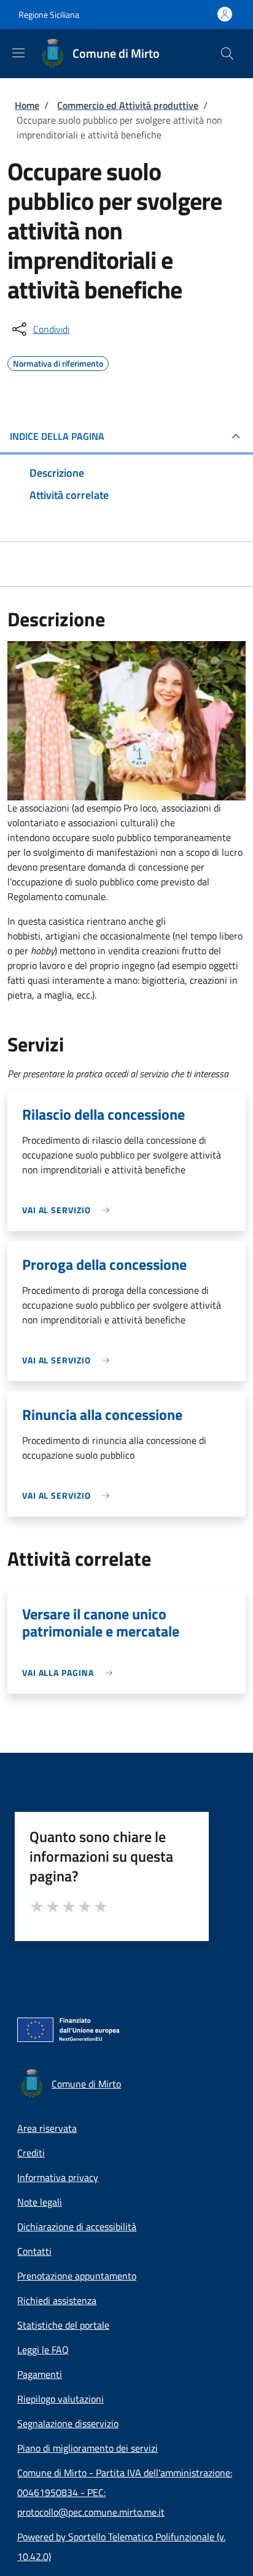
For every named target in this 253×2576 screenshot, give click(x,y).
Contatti (34, 2251)
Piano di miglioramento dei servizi (88, 2448)
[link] (69, 1210)
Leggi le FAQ (43, 2350)
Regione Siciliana (49, 14)
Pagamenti (40, 2374)
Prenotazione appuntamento (77, 2276)
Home (27, 105)
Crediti (31, 2153)
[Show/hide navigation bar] (18, 53)
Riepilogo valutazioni (60, 2399)
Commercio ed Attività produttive (128, 105)
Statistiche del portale (63, 2325)
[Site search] (227, 54)
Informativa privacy (58, 2177)
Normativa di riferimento (58, 362)
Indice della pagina (57, 436)
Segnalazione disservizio (68, 2423)
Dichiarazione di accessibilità (77, 2227)
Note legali (40, 2202)
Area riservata (47, 2128)
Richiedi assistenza (57, 2300)
